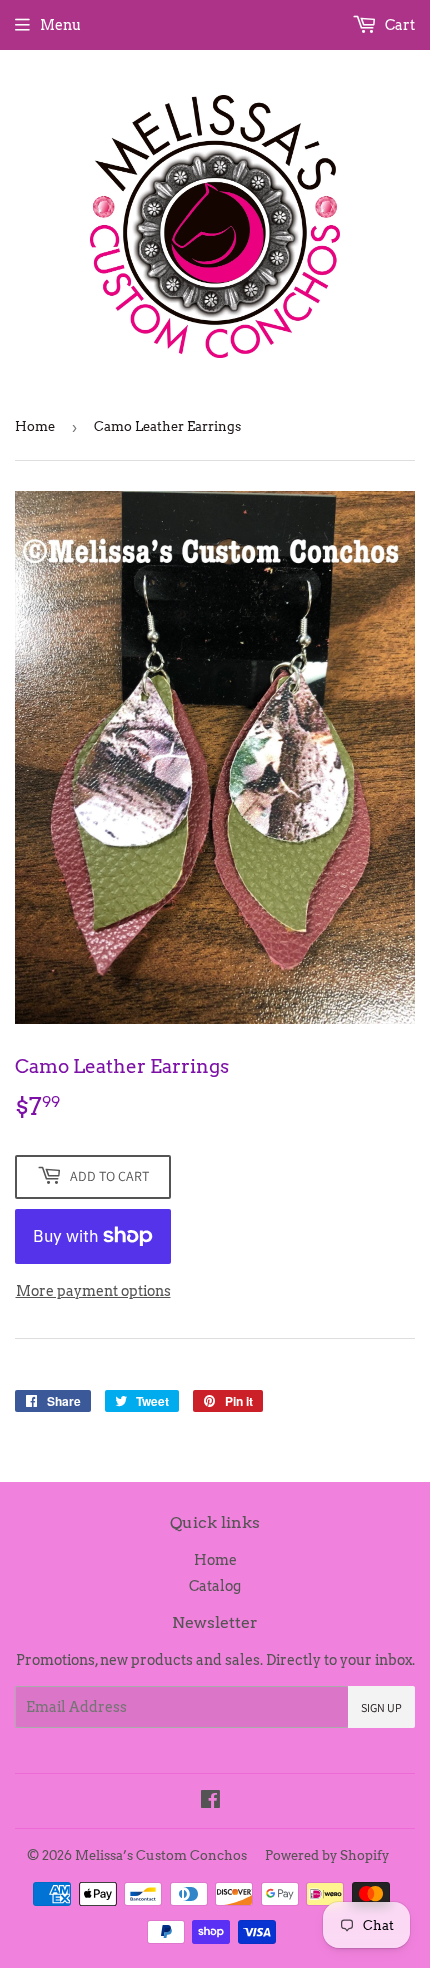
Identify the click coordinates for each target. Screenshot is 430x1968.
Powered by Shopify (327, 1855)
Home (35, 426)
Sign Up (381, 1707)
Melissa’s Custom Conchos (161, 1855)
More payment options (93, 1291)
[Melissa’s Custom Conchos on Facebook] (210, 1802)
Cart (398, 25)
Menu (60, 25)
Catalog (215, 1586)
